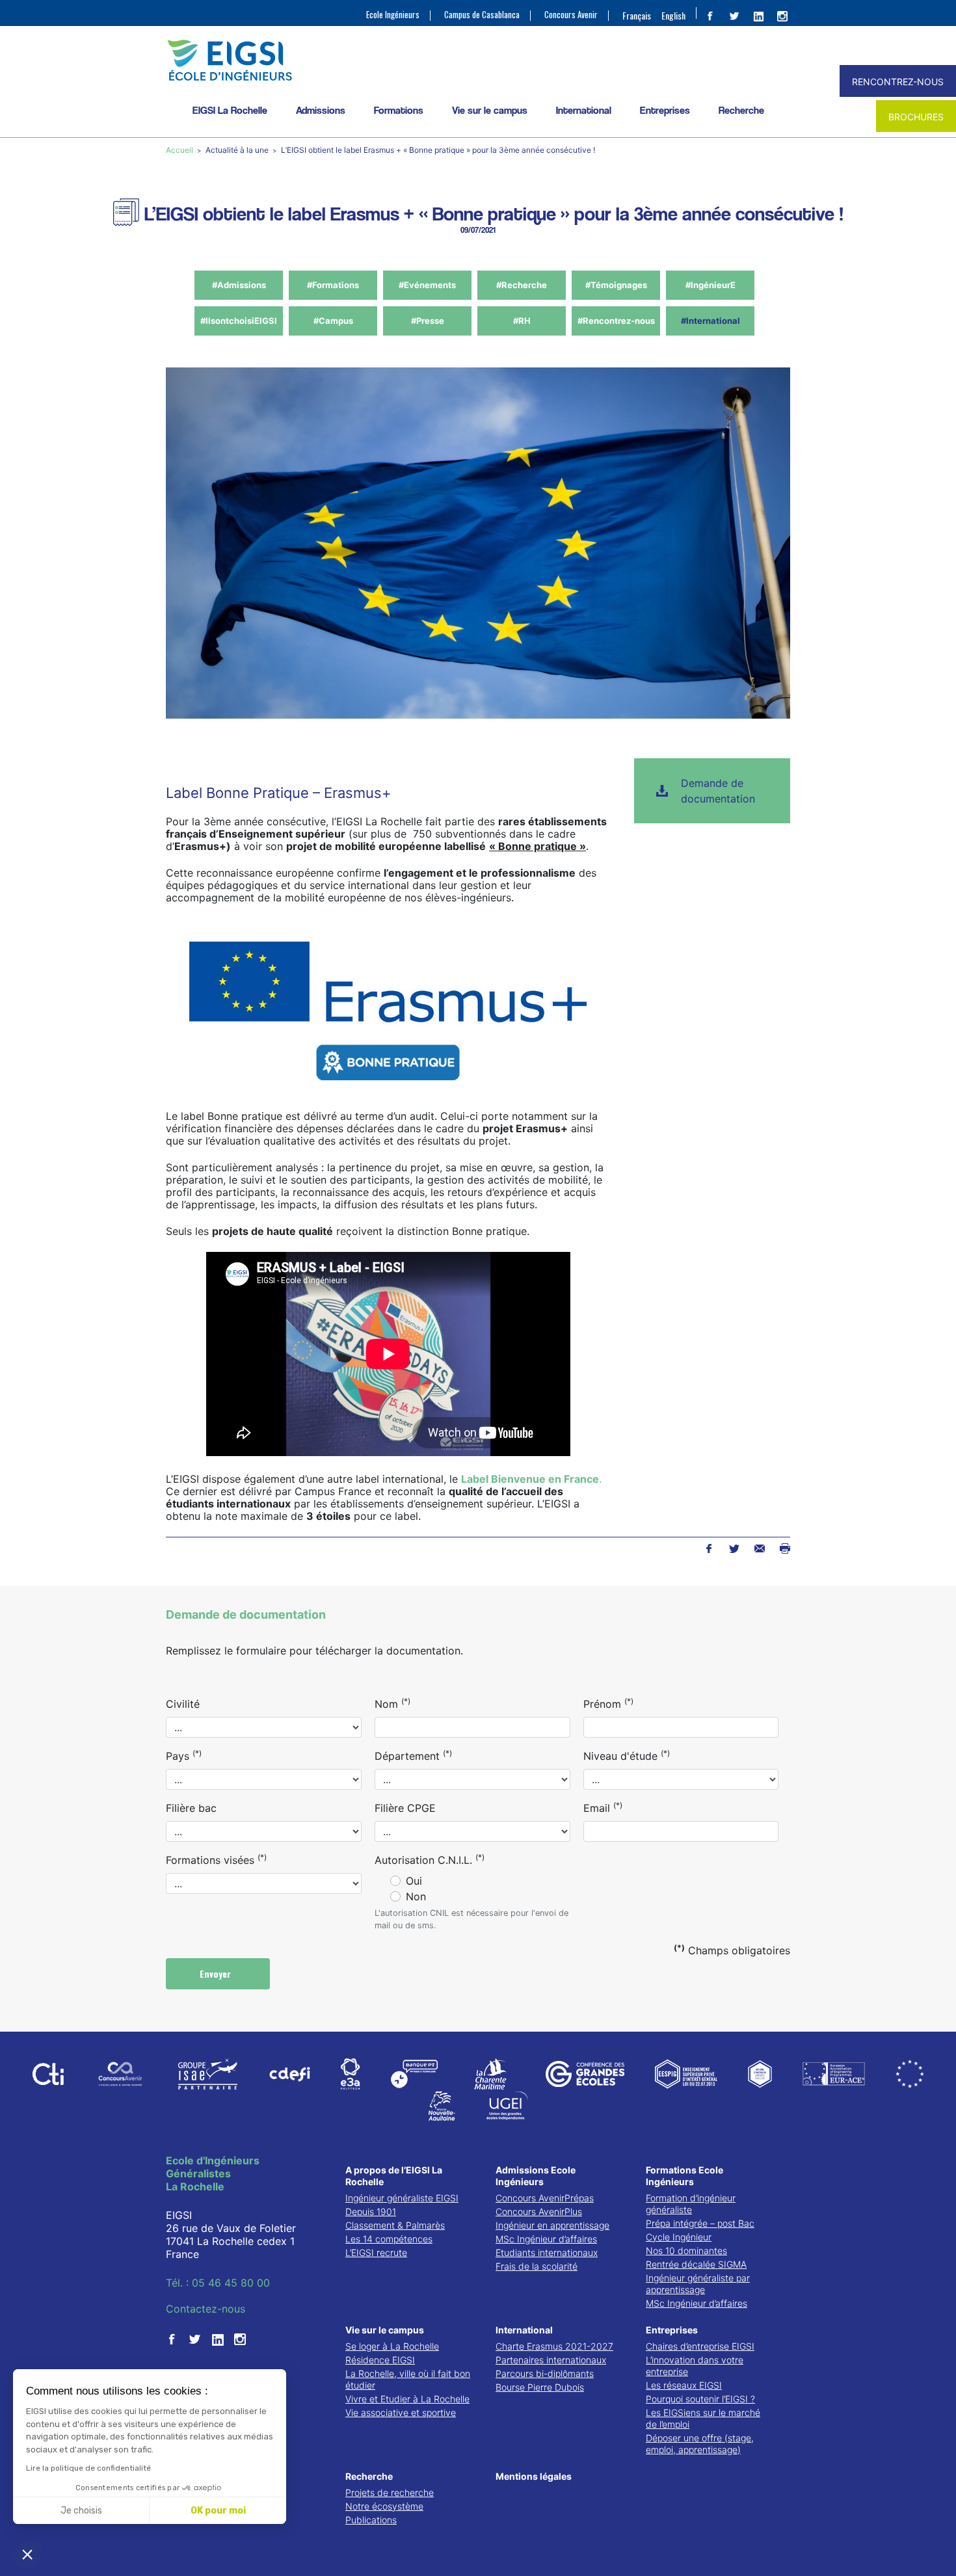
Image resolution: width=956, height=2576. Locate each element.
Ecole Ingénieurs (393, 15)
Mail (759, 1548)
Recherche (741, 110)
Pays (184, 1755)
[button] (27, 2554)
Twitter (734, 1548)
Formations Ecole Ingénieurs (684, 2176)
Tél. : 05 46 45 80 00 (218, 2283)
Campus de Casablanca (482, 15)
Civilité (183, 1704)
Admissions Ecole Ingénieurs (536, 2176)
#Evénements (427, 285)
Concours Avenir (571, 15)
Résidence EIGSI (380, 2360)
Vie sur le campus (490, 110)
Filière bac (191, 1808)
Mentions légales (534, 2476)
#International (710, 321)
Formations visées (216, 1859)
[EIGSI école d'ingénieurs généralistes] (478, 60)
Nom (392, 1703)
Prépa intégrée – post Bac (700, 2223)
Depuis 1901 (371, 2211)
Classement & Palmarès (395, 2225)
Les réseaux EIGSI (684, 2385)
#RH (522, 321)
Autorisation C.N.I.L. (430, 1859)
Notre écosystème (384, 2506)
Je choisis (81, 2511)
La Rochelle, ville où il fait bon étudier (408, 2379)
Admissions (321, 110)
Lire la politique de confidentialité (88, 2468)
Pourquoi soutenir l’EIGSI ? (700, 2399)
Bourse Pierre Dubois (540, 2387)
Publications (371, 2520)
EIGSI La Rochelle (230, 110)
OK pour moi (218, 2511)
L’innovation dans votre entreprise (695, 2366)
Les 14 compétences (389, 2239)
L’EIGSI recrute (376, 2252)
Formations (399, 110)
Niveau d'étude (627, 1755)
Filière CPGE (405, 1808)
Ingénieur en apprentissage (552, 2225)
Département (413, 1755)
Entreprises (665, 110)
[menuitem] (637, 15)
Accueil (180, 150)
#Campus (333, 321)
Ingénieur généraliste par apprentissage (698, 2284)
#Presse (428, 321)
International (584, 110)
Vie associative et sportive (401, 2412)
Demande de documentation (718, 791)
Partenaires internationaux (551, 2360)
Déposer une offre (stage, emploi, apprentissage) (700, 2444)
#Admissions (239, 285)
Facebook (709, 1548)
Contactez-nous (206, 2309)
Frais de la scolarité (537, 2266)
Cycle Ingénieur (679, 2237)
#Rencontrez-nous (616, 321)
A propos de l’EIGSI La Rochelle (394, 2176)
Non (416, 1896)
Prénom (608, 1703)
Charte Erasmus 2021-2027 (554, 2346)
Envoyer (217, 1973)
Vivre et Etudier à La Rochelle (407, 2399)
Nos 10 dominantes (686, 2251)
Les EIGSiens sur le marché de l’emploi (703, 2418)
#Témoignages (616, 285)
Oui (414, 1881)
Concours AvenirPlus (539, 2211)
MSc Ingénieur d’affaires (546, 2239)
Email (603, 1807)
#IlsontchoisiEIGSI (239, 321)
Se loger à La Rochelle (392, 2346)
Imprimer (785, 1548)
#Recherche (522, 285)
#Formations (333, 285)
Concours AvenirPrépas (545, 2198)
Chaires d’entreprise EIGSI (700, 2346)
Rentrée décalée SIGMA (696, 2264)
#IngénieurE (710, 285)
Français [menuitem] (637, 15)
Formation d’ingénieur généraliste (691, 2204)
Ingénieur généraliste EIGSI (402, 2198)
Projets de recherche (390, 2492)
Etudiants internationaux (547, 2252)
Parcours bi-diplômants (545, 2373)
